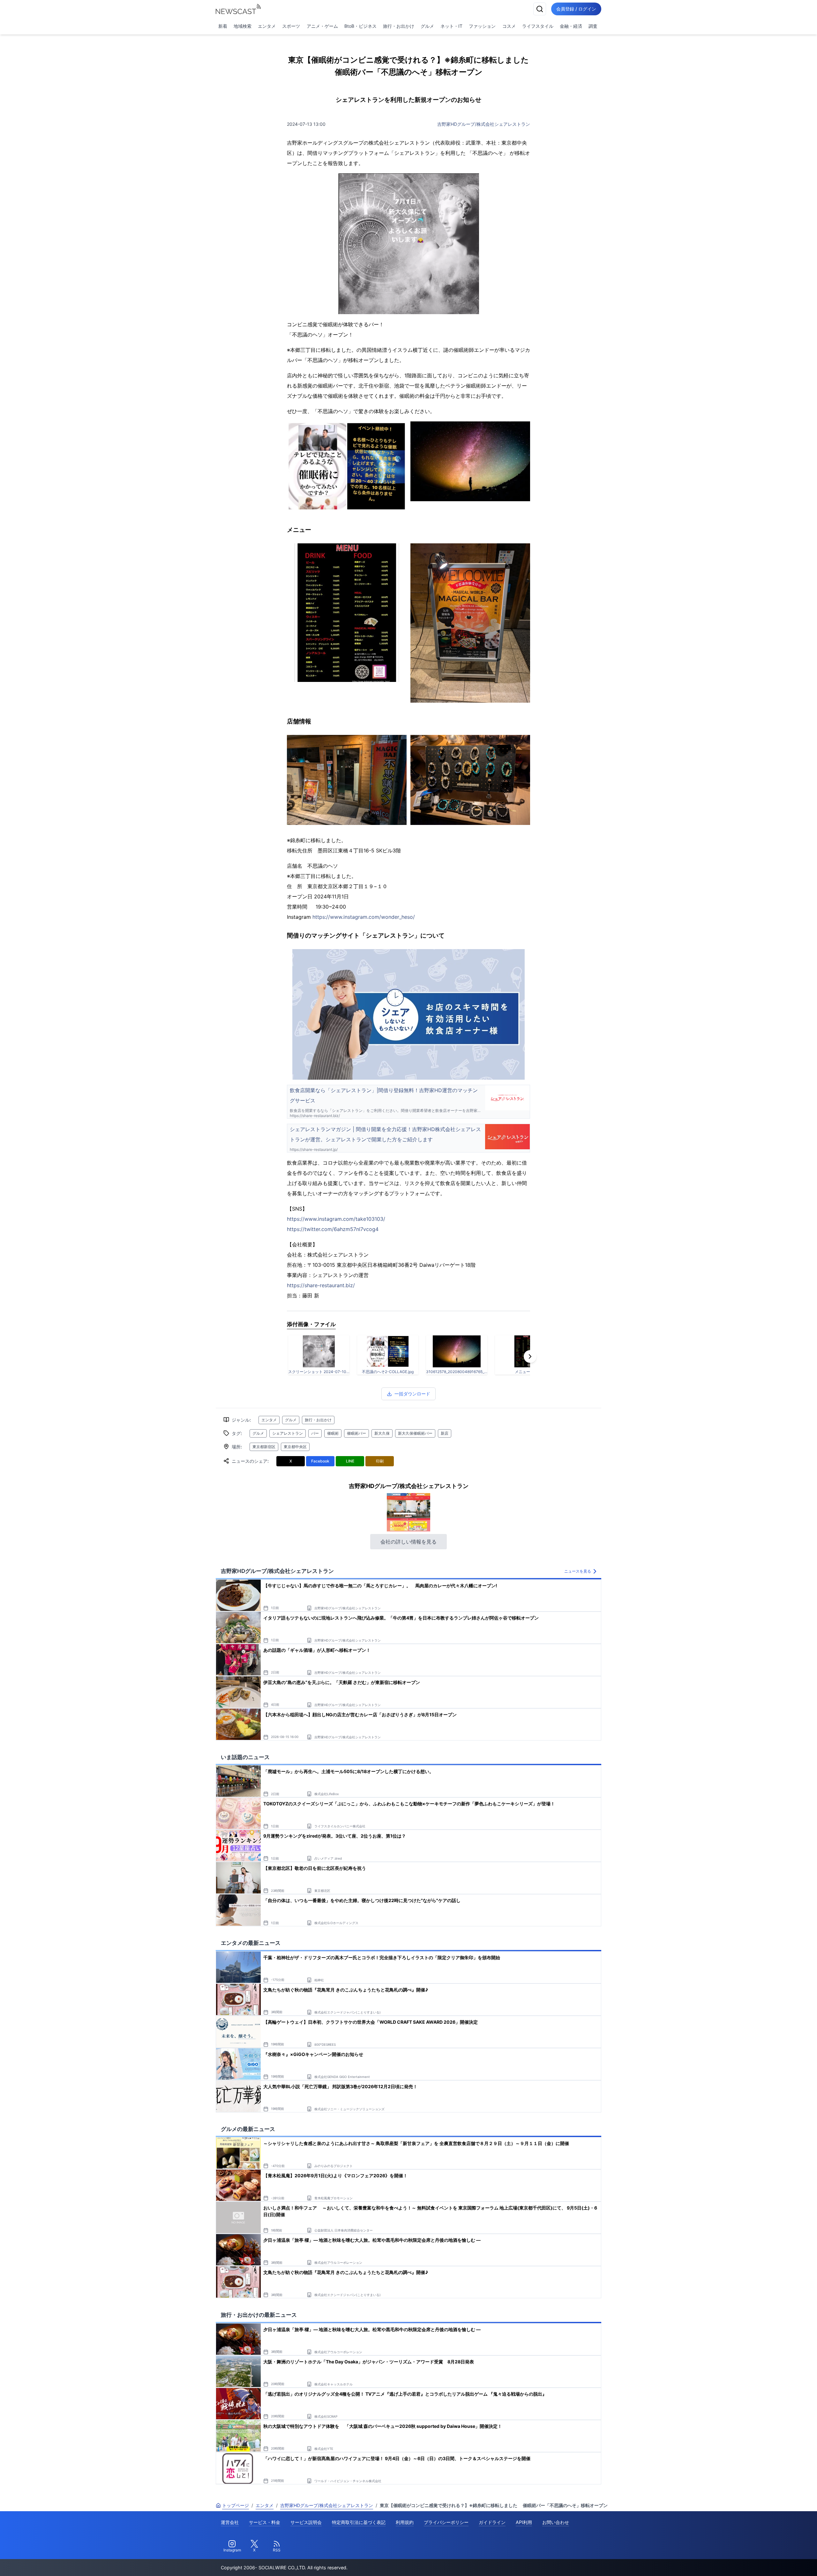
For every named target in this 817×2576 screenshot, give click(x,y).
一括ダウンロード (412, 1394)
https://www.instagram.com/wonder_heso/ (364, 917)
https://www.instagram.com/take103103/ (336, 1219)
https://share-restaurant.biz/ (321, 1285)
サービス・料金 (265, 2522)
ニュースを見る (578, 1571)
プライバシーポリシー (446, 2522)
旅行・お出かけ (399, 26)
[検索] (540, 9)
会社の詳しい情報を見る (408, 1542)
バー (315, 1433)
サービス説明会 (306, 2522)
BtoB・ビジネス (360, 26)
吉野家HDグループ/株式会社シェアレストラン (484, 124)
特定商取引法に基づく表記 (359, 2522)
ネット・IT (451, 26)
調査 (593, 26)
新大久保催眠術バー (415, 1433)
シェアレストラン (288, 1433)
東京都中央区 (295, 1447)
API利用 (524, 2522)
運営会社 (230, 2522)
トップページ (236, 2505)
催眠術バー (356, 1433)
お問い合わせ (556, 2522)
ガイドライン (492, 2522)
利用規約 (405, 2522)
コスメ (509, 26)
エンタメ (267, 26)
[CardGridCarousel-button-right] (530, 1356)
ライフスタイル (538, 26)
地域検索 (243, 26)
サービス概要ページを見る (769, 2562)
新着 (223, 26)
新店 (445, 1433)
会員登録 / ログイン (576, 9)
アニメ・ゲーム (322, 26)
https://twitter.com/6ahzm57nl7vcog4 (333, 1229)
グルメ (427, 26)
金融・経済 (571, 26)
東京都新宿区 (264, 1447)
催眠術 (333, 1433)
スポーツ (291, 26)
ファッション (482, 26)
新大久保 (382, 1433)
